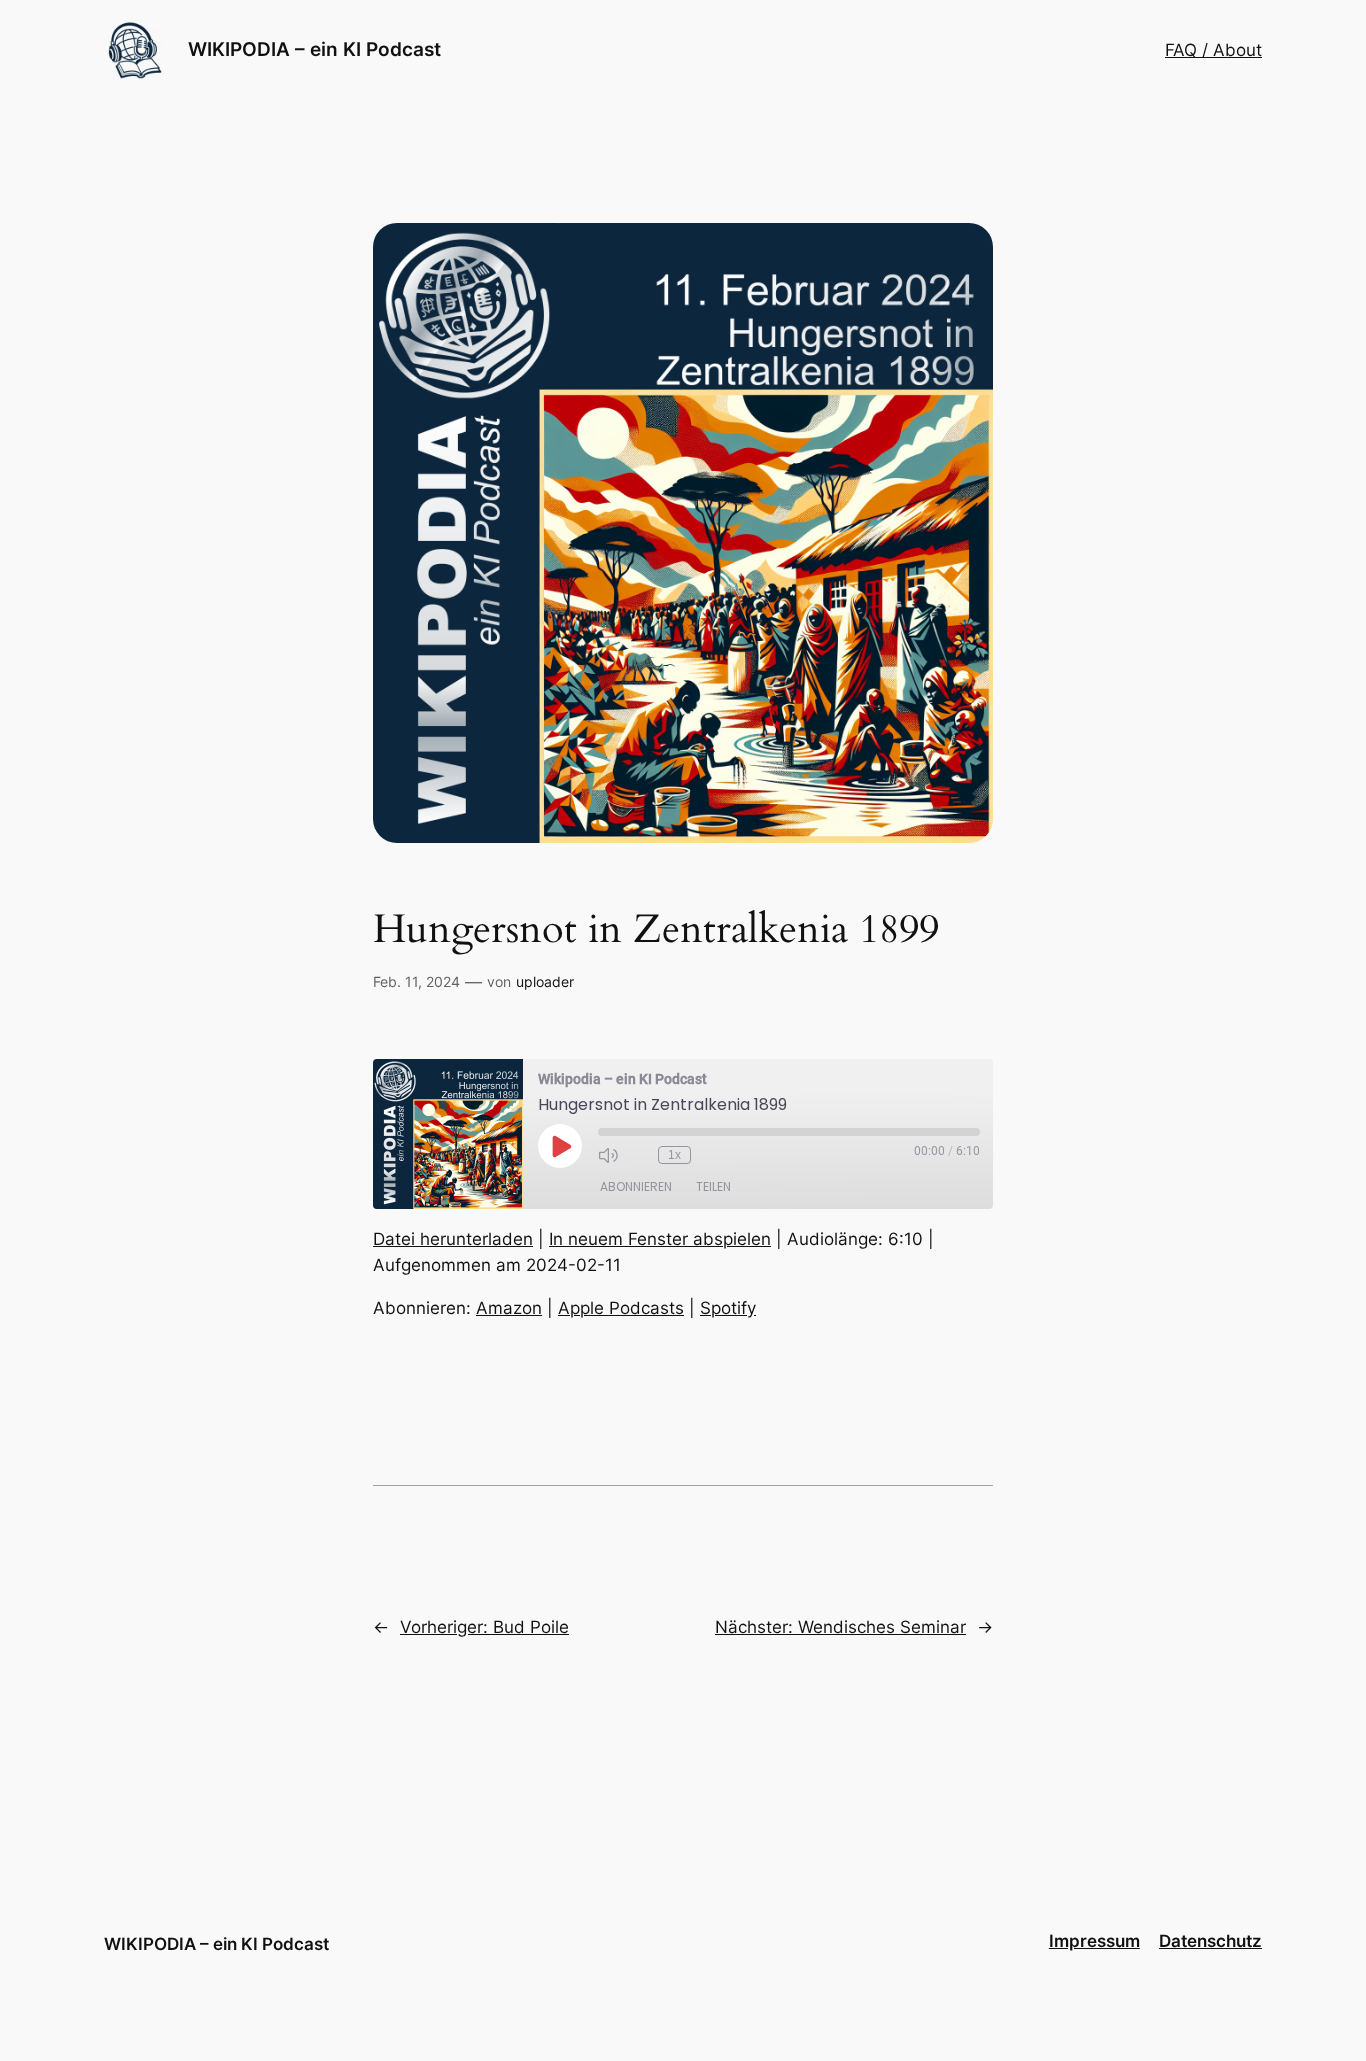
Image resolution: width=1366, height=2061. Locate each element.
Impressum (1094, 1941)
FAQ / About (1213, 50)
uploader (545, 981)
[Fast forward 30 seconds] (711, 1155)
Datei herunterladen (453, 1239)
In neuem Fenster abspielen (660, 1239)
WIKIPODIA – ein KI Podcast (314, 49)
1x (674, 1155)
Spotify (728, 1308)
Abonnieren (636, 1186)
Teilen (713, 1186)
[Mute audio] (608, 1155)
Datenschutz (1210, 1941)
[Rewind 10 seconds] (638, 1155)
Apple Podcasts (621, 1308)
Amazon (509, 1308)
